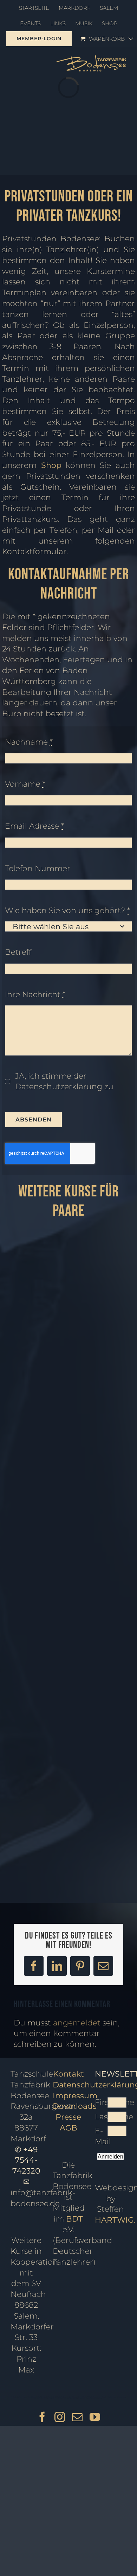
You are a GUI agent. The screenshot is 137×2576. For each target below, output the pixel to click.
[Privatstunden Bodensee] (68, 1643)
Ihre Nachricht (35, 995)
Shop (51, 465)
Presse (68, 2117)
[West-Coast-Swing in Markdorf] (68, 1234)
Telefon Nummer (38, 868)
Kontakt (68, 2074)
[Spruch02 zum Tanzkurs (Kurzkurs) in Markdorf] (68, 1727)
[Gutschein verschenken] (68, 1742)
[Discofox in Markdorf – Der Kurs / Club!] (68, 1841)
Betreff (18, 952)
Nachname (29, 742)
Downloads (75, 2106)
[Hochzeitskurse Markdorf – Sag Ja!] (68, 1680)
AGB (68, 2128)
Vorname (25, 784)
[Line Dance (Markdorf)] (68, 1805)
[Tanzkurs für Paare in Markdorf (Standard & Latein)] (68, 1507)
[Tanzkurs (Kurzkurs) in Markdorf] (68, 1779)
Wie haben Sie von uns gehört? (67, 910)
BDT (74, 2219)
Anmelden (110, 2157)
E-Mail (101, 2136)
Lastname (101, 2117)
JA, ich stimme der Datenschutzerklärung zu (64, 1082)
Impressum (75, 2096)
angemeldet (77, 2023)
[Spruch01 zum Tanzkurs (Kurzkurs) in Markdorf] (68, 1370)
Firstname (101, 2102)
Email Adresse (34, 826)
